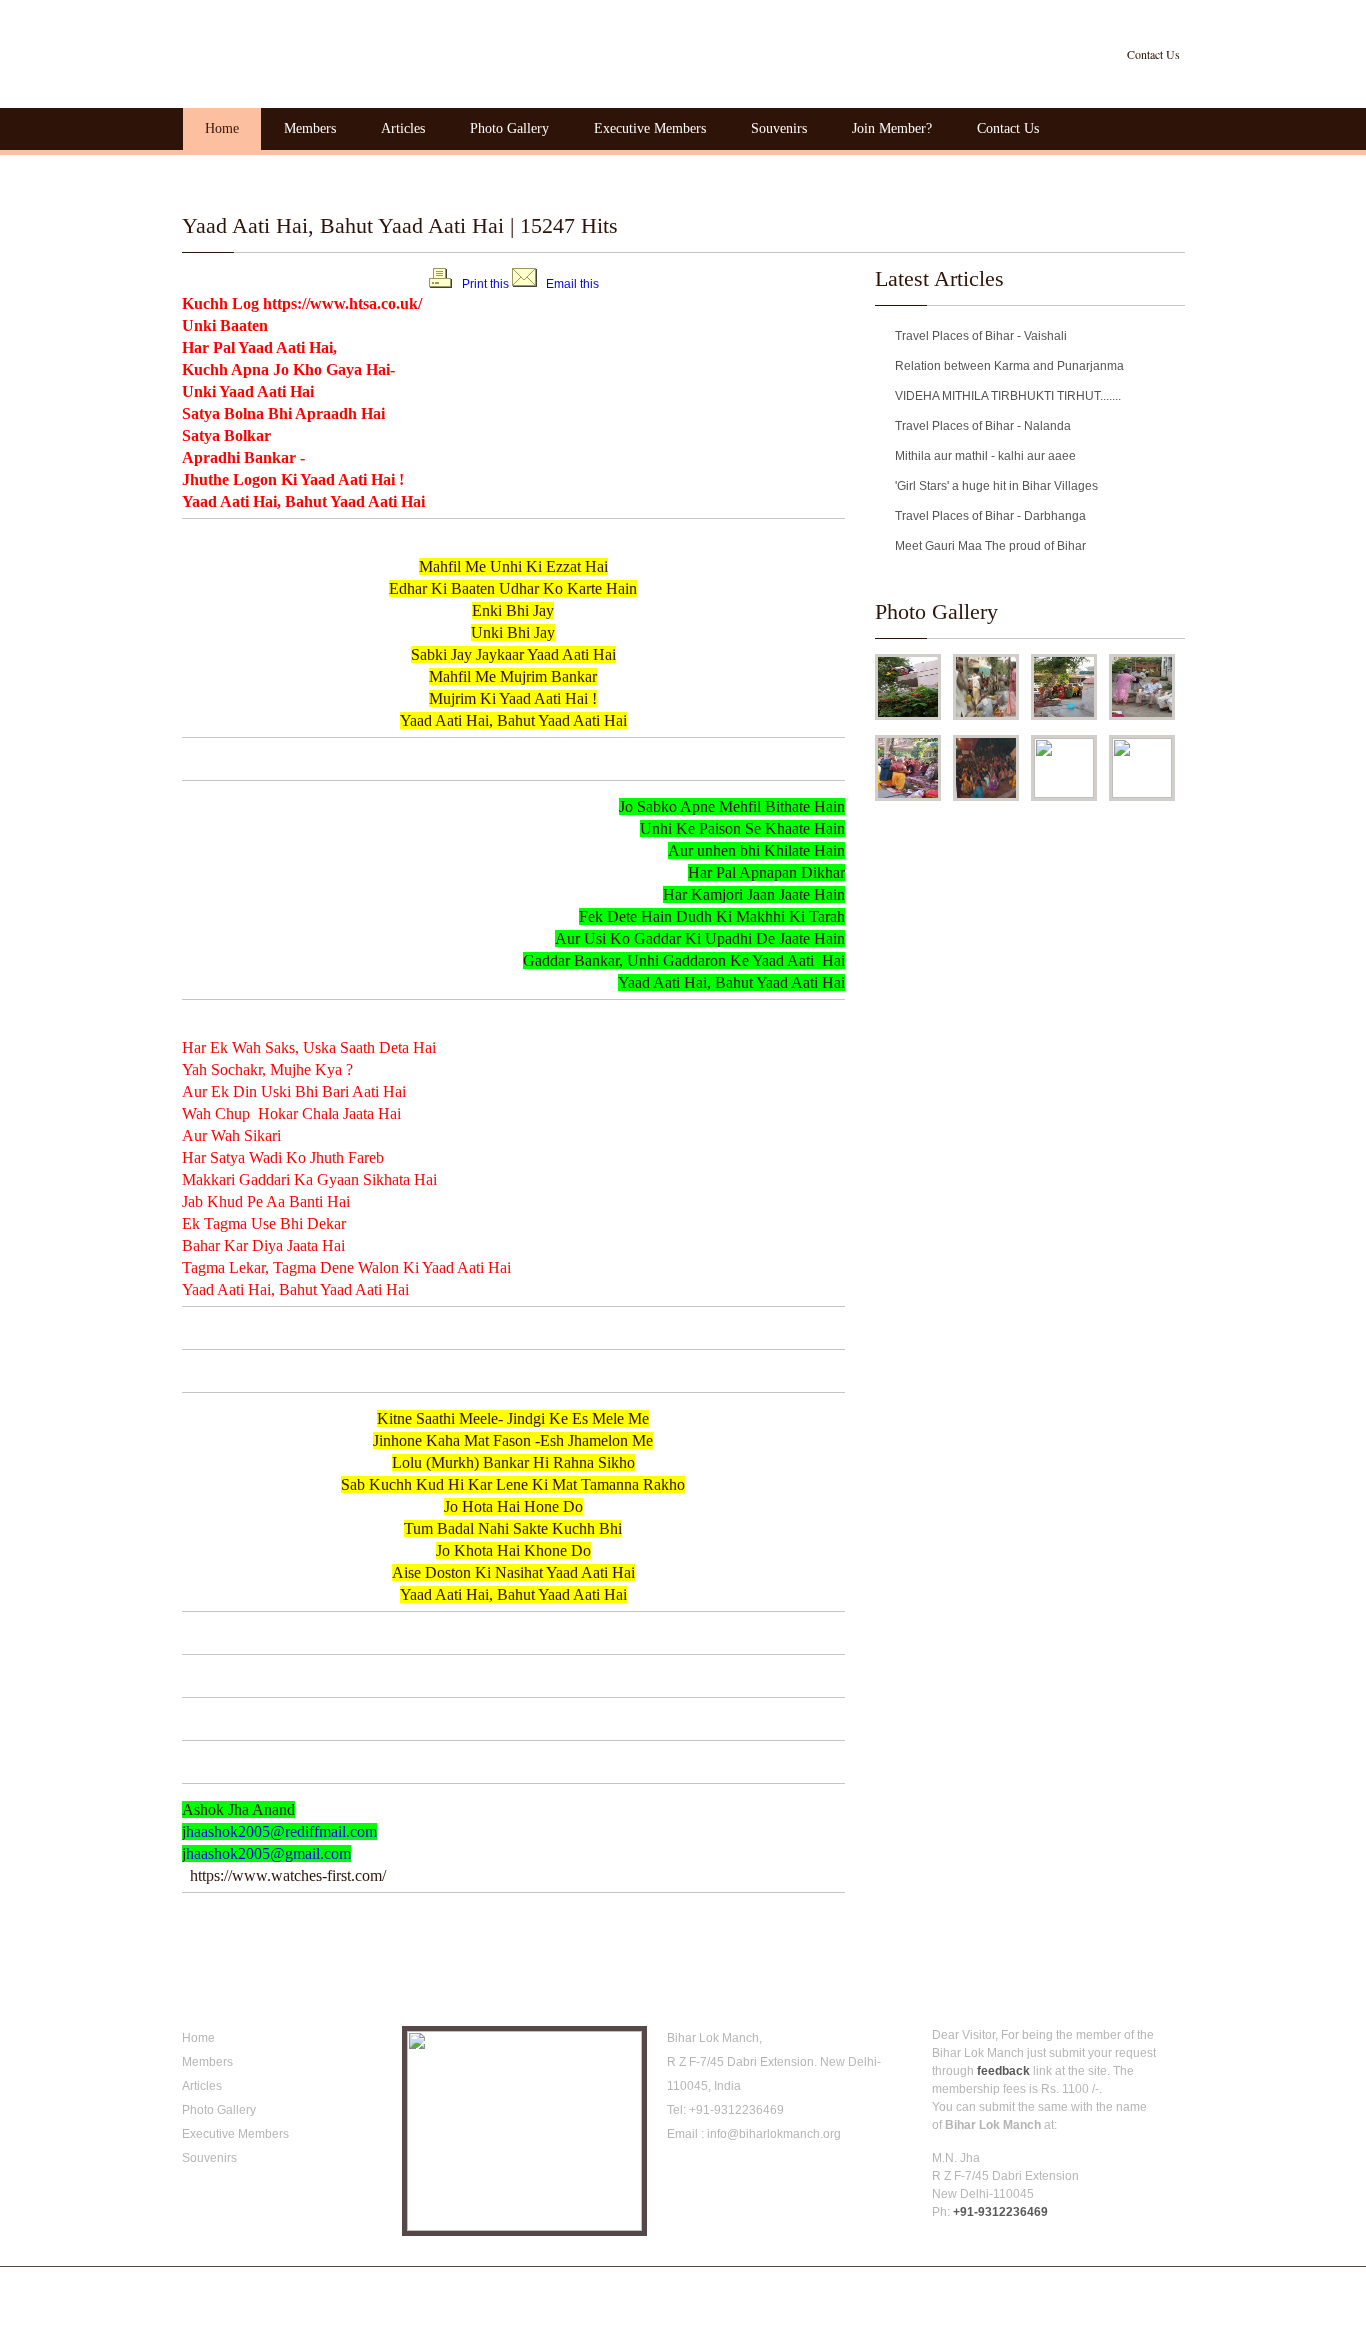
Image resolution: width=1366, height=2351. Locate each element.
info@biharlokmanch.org (774, 2134)
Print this (485, 284)
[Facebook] (679, 2178)
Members (310, 128)
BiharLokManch (307, 50)
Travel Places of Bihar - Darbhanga (990, 516)
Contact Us (1153, 54)
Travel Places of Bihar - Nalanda (983, 426)
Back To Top (1155, 2286)
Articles (403, 128)
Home (222, 128)
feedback (1003, 2071)
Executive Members (650, 128)
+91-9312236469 (736, 2110)
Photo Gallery (509, 128)
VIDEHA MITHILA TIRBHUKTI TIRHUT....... (1008, 396)
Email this (572, 284)
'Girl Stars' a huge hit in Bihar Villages (996, 486)
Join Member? (892, 128)
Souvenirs (779, 128)
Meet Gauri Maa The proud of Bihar (990, 546)
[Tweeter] (709, 2178)
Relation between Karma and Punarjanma (1009, 366)
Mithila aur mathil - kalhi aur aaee (985, 456)
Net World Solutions (473, 2286)
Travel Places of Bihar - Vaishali (981, 336)
